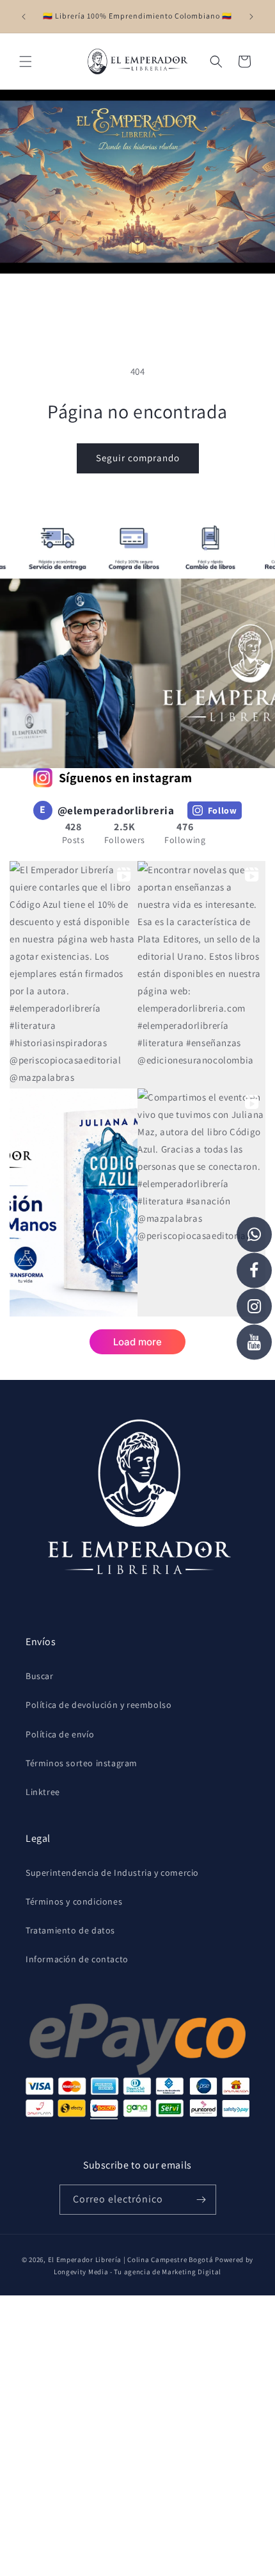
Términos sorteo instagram (82, 1763)
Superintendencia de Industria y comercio (112, 1873)
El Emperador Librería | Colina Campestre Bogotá (131, 2260)
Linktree (43, 1792)
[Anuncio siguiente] (251, 17)
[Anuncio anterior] (24, 17)
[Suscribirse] (201, 2200)
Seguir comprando (138, 458)
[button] (26, 62)
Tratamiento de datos (70, 1930)
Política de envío (60, 1734)
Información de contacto (77, 1959)
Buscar (40, 1676)
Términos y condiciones (74, 1901)
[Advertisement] (137, 2433)
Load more (137, 1342)
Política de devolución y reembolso (98, 1705)
